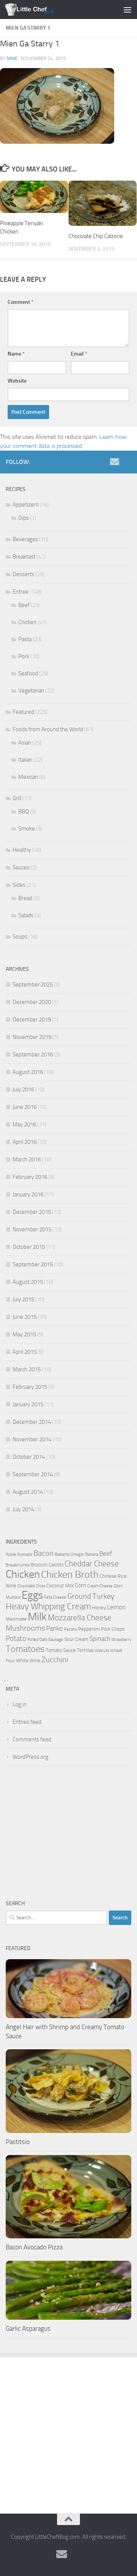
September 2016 (33, 1055)
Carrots (56, 1565)
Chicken (27, 622)
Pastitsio (18, 2142)
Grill (17, 798)
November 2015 (32, 1229)
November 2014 (32, 1439)
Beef (24, 605)
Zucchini (55, 1660)
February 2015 (30, 1387)
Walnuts (102, 1651)
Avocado (25, 1554)
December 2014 (32, 1422)
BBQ (24, 812)
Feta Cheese (55, 1597)
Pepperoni (89, 1629)
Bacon (44, 1553)
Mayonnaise (16, 1619)
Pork (24, 656)
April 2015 (25, 1352)
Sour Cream (76, 1639)
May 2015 (24, 1334)
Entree (21, 592)
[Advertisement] (68, 1833)
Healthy (22, 850)
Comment (21, 302)
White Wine (28, 1660)
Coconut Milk (60, 1586)
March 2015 (27, 1369)
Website (17, 381)
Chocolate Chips (31, 1586)
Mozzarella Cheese (80, 1618)
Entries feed (27, 1722)
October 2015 (29, 1247)
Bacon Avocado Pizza (34, 2247)
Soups (20, 937)
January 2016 (28, 1194)
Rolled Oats (37, 1640)
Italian (25, 760)
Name (16, 354)
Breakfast (24, 557)
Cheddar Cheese (92, 1564)
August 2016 (28, 1072)
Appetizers (25, 505)
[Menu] (127, 10)
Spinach (100, 1639)
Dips (24, 518)
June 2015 (25, 1317)
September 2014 (33, 1474)
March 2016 (27, 1159)
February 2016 (30, 1177)
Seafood (28, 673)
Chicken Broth (70, 1575)
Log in (20, 1704)
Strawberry (121, 1640)
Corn (80, 1585)
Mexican (28, 777)
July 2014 (23, 1509)
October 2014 (29, 1457)
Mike (12, 58)
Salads (26, 915)
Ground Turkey (91, 1596)
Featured (23, 712)
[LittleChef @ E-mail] (115, 462)
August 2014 (28, 1492)
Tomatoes (25, 1649)
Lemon (116, 1607)
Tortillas (85, 1650)
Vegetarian (31, 691)
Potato (16, 1639)
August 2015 (28, 1282)
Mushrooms (25, 1628)
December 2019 (32, 1020)
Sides (19, 885)
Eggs (32, 1595)
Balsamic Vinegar (69, 1554)
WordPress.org (30, 1757)
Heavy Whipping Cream (48, 1606)
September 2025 (33, 985)
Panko (54, 1628)
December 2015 (32, 1212)
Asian (25, 743)
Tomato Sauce (61, 1650)
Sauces (21, 867)
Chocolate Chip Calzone (96, 236)
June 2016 (25, 1107)
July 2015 (23, 1299)
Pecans (70, 1629)
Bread (25, 898)
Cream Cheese (100, 1586)
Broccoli (39, 1565)
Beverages (25, 539)
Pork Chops (113, 1629)
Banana (92, 1554)
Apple (11, 1554)
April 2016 (25, 1142)
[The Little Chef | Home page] (38, 10)
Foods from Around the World (48, 729)
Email (79, 354)
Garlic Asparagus (28, 2328)
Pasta (25, 639)
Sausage (56, 1640)
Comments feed (32, 1739)
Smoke (27, 829)
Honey (99, 1608)
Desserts (23, 574)
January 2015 (28, 1404)
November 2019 (32, 1037)
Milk (37, 1617)
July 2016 (23, 1089)
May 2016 (24, 1124)
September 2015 (33, 1264)
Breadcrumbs (18, 1565)
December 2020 (32, 1002)
